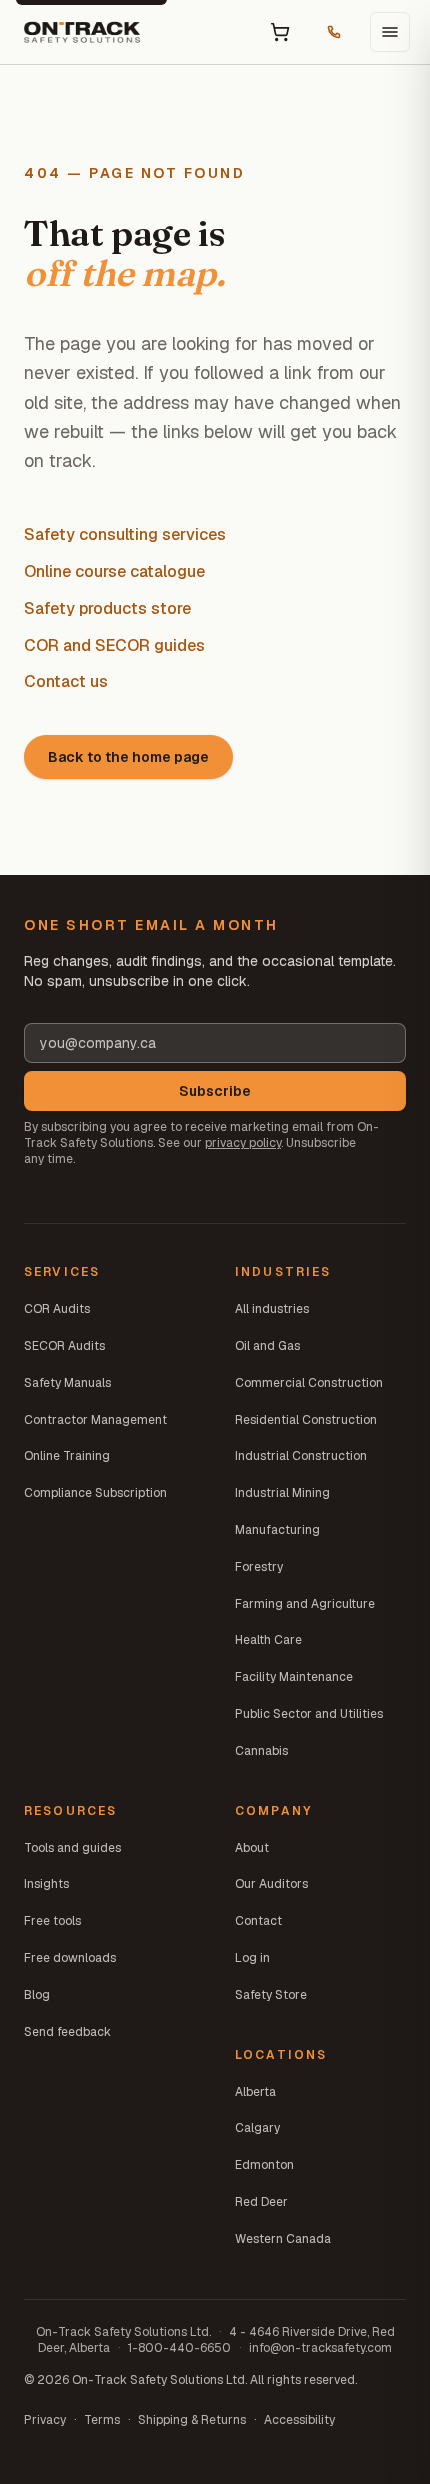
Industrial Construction (301, 1456)
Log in (252, 1958)
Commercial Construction (309, 1383)
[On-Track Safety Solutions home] (82, 32)
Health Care (268, 1640)
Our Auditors (271, 1884)
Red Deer (261, 2202)
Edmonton (264, 2165)
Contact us (66, 681)
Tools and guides (72, 1848)
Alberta (255, 2092)
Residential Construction (306, 1420)
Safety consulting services (125, 534)
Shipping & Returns (192, 2420)
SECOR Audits (64, 1346)
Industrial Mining (282, 1493)
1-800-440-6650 (179, 2348)
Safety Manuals (67, 1383)
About (252, 1848)
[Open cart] (280, 32)
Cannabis (261, 1751)
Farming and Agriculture (305, 1604)
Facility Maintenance (294, 1677)
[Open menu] (390, 32)
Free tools (52, 1921)
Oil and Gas (267, 1346)
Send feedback (67, 2032)
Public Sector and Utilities (309, 1714)
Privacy (45, 2420)
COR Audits (57, 1309)
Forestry (259, 1567)
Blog (37, 1995)
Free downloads (70, 1958)
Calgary (257, 2128)
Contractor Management (95, 1420)
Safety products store (107, 608)
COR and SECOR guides (114, 645)
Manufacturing (277, 1530)
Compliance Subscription (95, 1493)
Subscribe (215, 1091)
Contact (258, 1921)
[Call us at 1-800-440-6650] (334, 32)
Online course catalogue (114, 571)
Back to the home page (128, 757)
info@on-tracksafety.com (320, 2348)
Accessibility (299, 2420)
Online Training (67, 1456)
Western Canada (283, 2239)
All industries (272, 1309)
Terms (102, 2420)
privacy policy (243, 1143)
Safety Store (271, 1995)
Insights (46, 1884)
